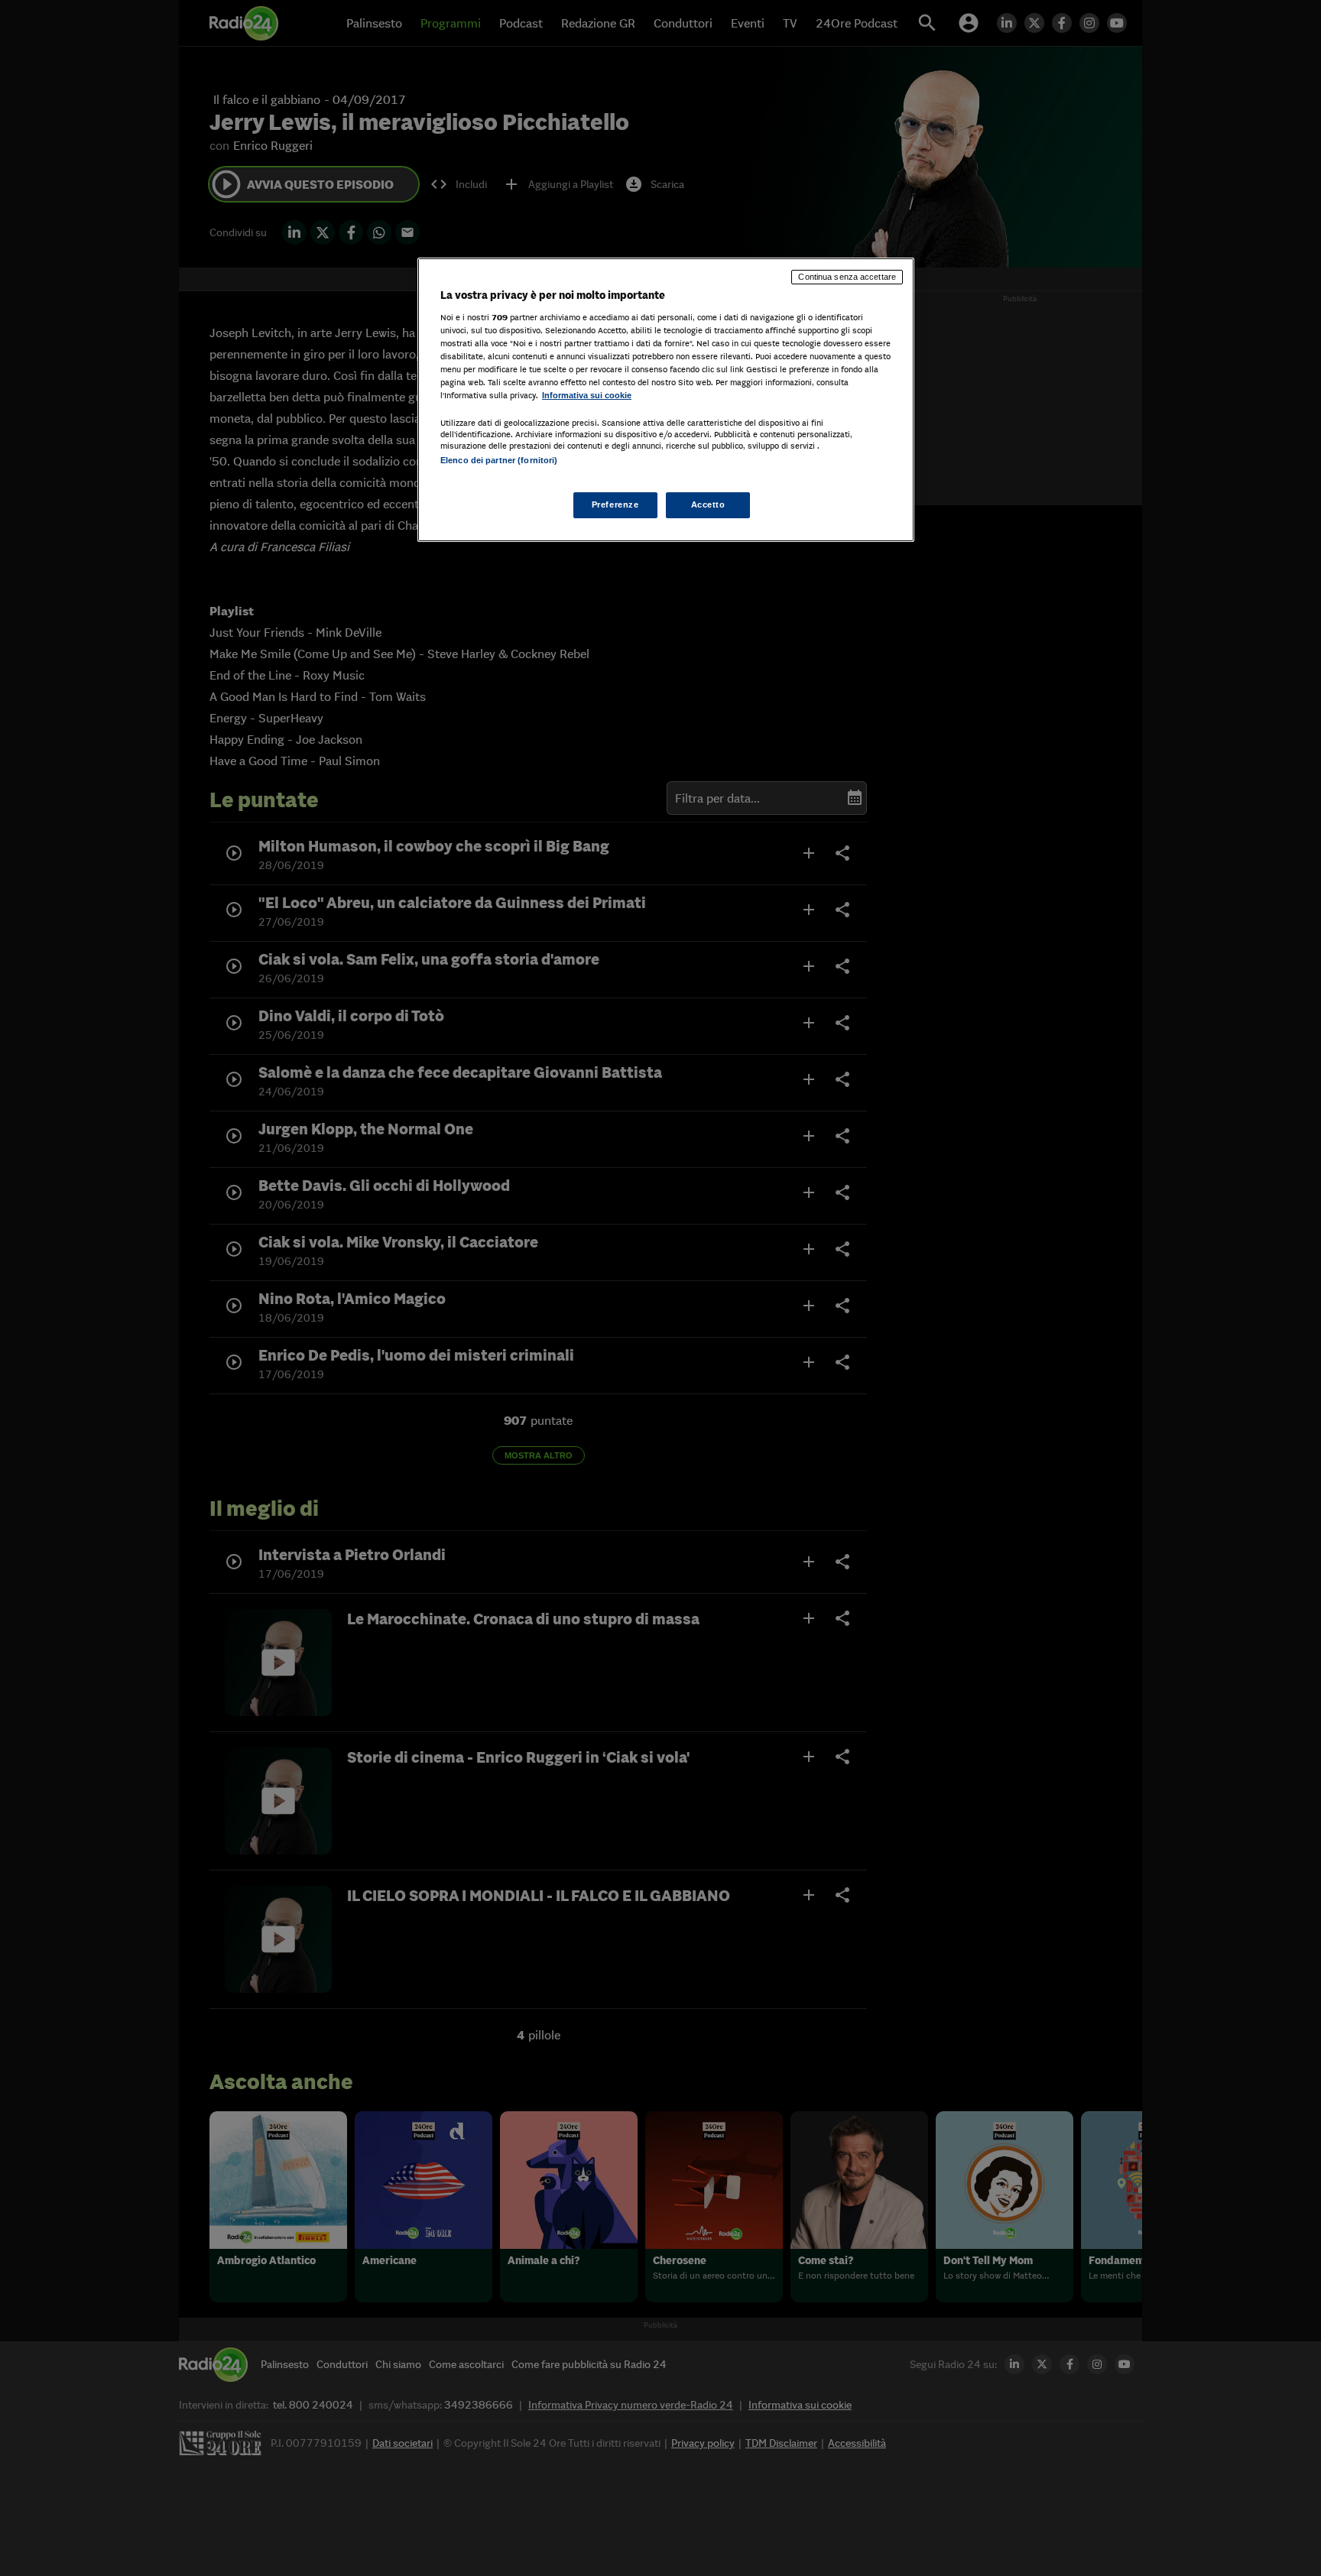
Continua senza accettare (847, 277)
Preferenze (615, 504)
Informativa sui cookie (587, 395)
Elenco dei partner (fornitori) (499, 460)
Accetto (708, 504)
